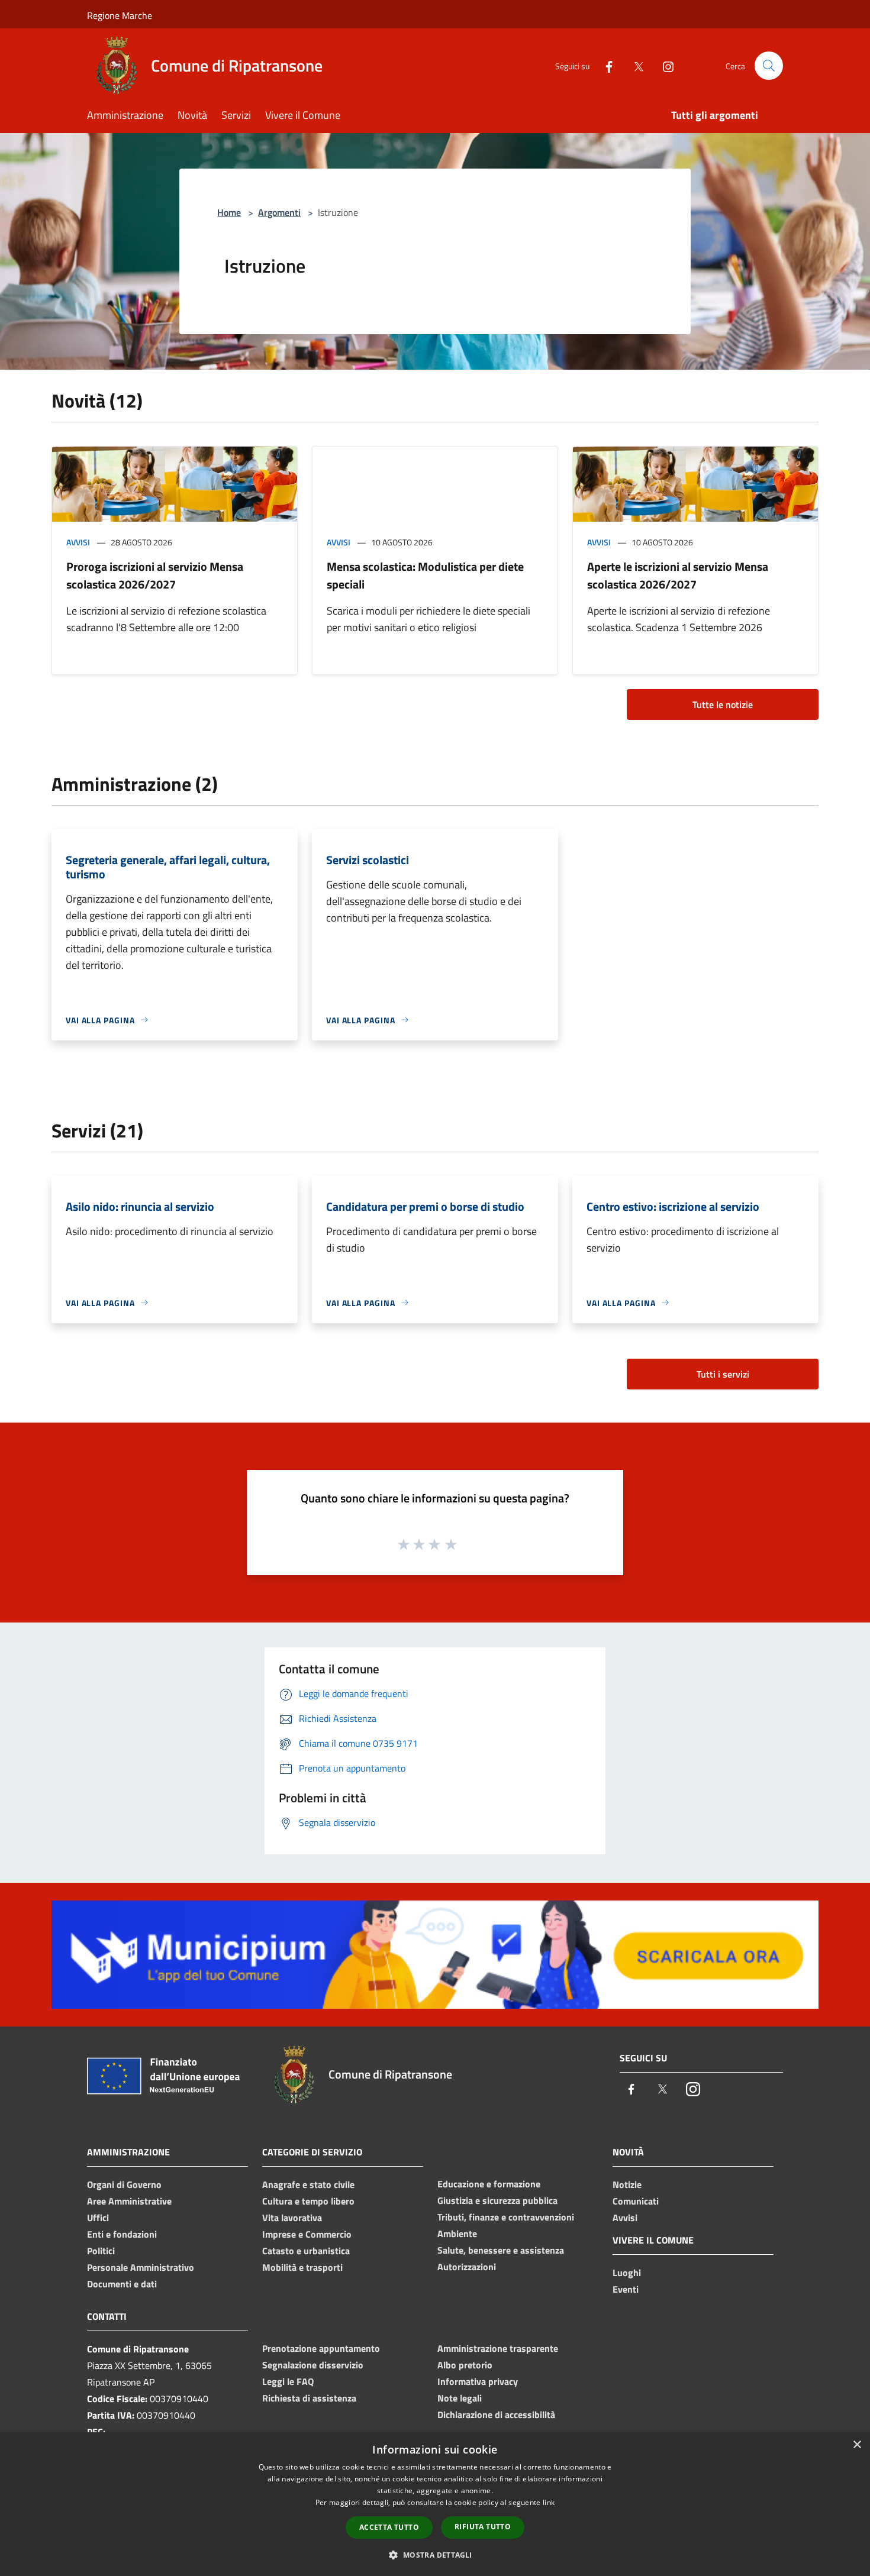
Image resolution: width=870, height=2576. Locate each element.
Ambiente (457, 2234)
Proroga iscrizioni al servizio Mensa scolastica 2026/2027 (155, 575)
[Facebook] (604, 65)
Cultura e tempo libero (308, 2201)
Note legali (460, 2398)
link (549, 2502)
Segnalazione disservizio (313, 2365)
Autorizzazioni (467, 2267)
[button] (435, 2555)
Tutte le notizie (723, 704)
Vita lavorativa (292, 2218)
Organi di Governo (124, 2184)
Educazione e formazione (489, 2184)
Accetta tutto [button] (389, 2527)
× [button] (857, 2445)
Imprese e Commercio (307, 2234)
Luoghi (627, 2273)
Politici (101, 2251)
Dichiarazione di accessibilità (496, 2415)
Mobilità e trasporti (302, 2267)
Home (229, 212)
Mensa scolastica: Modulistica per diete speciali (425, 575)
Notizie (627, 2184)
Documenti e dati (122, 2284)
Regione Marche (120, 15)
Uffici (98, 2218)
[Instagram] (663, 65)
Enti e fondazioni (122, 2234)
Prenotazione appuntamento (321, 2348)
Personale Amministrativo (141, 2267)
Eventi (626, 2289)
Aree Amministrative (129, 2201)
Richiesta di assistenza (309, 2398)
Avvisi (78, 542)
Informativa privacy (478, 2381)
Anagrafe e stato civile (308, 2184)
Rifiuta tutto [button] (483, 2527)
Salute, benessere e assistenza (501, 2250)
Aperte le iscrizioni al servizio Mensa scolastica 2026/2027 (678, 575)
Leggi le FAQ (288, 2381)
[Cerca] (769, 66)
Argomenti (279, 212)
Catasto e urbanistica (306, 2251)
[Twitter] (634, 65)
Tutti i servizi (723, 1374)
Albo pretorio (465, 2365)
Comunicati (636, 2201)
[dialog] (435, 2504)
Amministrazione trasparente (498, 2348)
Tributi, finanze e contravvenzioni (506, 2217)
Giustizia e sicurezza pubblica (497, 2200)
